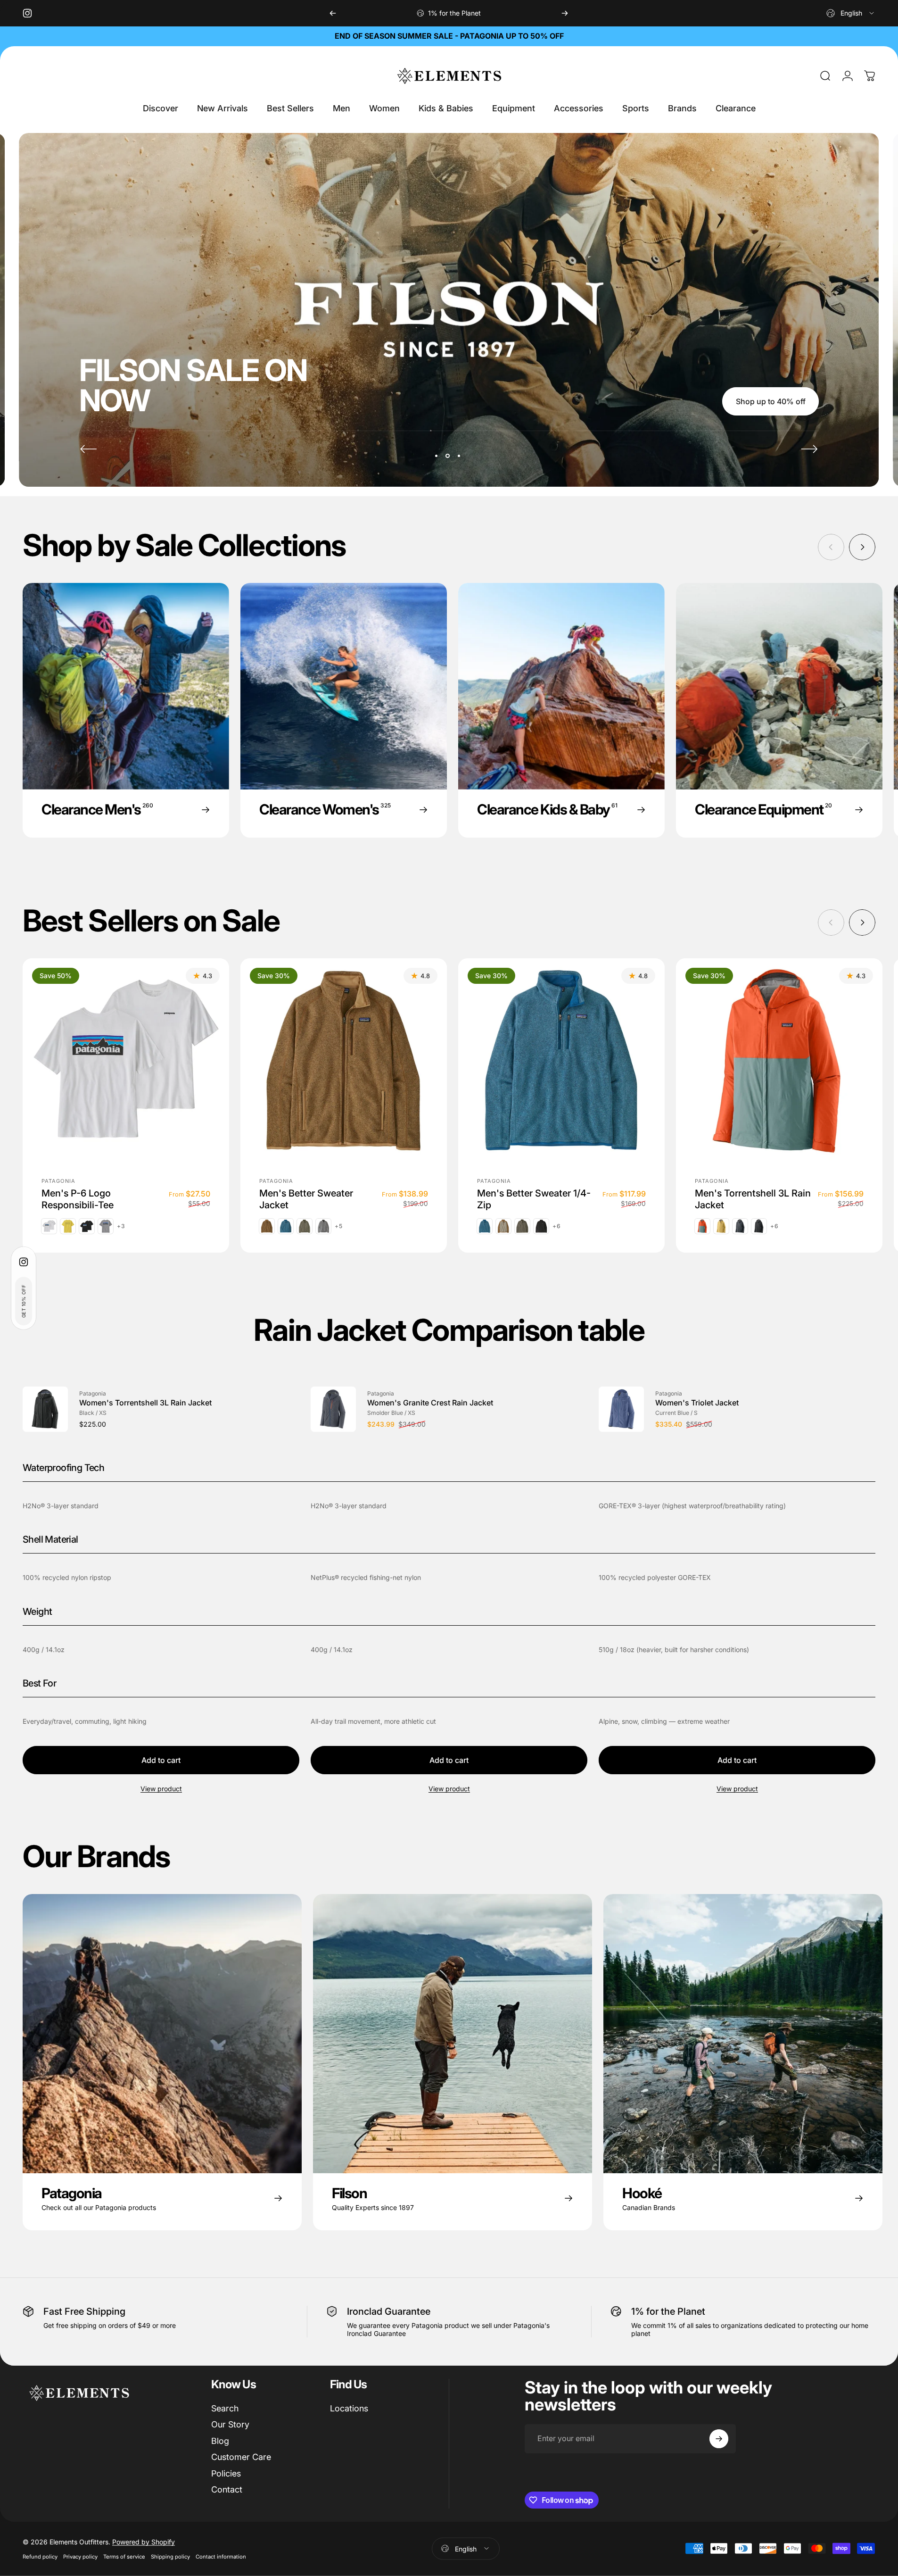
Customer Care (241, 2457)
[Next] (565, 13)
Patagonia (58, 1181)
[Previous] (333, 13)
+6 (557, 1226)
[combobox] (851, 13)
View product (161, 1788)
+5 (339, 1226)
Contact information (221, 2556)
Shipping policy (170, 2556)
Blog (220, 2441)
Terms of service (124, 2556)
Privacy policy (80, 2556)
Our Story (230, 2424)
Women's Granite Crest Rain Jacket (430, 1403)
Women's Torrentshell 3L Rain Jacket (145, 1403)
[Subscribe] (719, 2439)
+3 (121, 1226)
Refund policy (40, 2556)
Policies (226, 2473)
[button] (24, 1301)
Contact (227, 2489)
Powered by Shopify (144, 2541)
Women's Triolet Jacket (697, 1403)
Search (225, 2408)
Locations (349, 2408)
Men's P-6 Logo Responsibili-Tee (78, 1199)
